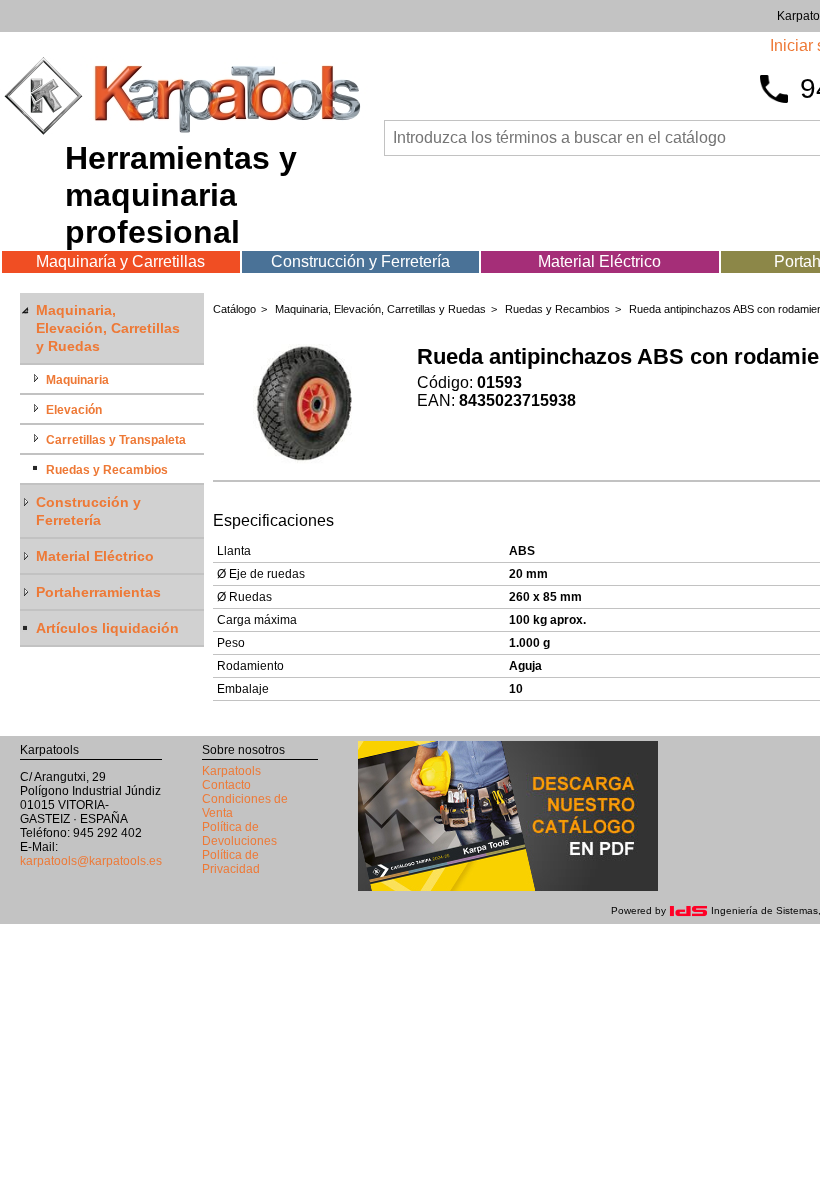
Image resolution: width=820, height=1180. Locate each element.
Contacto (226, 785)
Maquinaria (77, 380)
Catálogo (234, 309)
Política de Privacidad (231, 862)
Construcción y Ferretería (360, 261)
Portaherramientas (98, 592)
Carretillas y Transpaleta (116, 440)
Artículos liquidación (107, 628)
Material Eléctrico (599, 261)
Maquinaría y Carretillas (120, 261)
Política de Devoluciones (239, 834)
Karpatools (231, 771)
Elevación (74, 410)
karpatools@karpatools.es (91, 861)
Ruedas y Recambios (107, 470)
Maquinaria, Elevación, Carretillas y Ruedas (108, 328)
